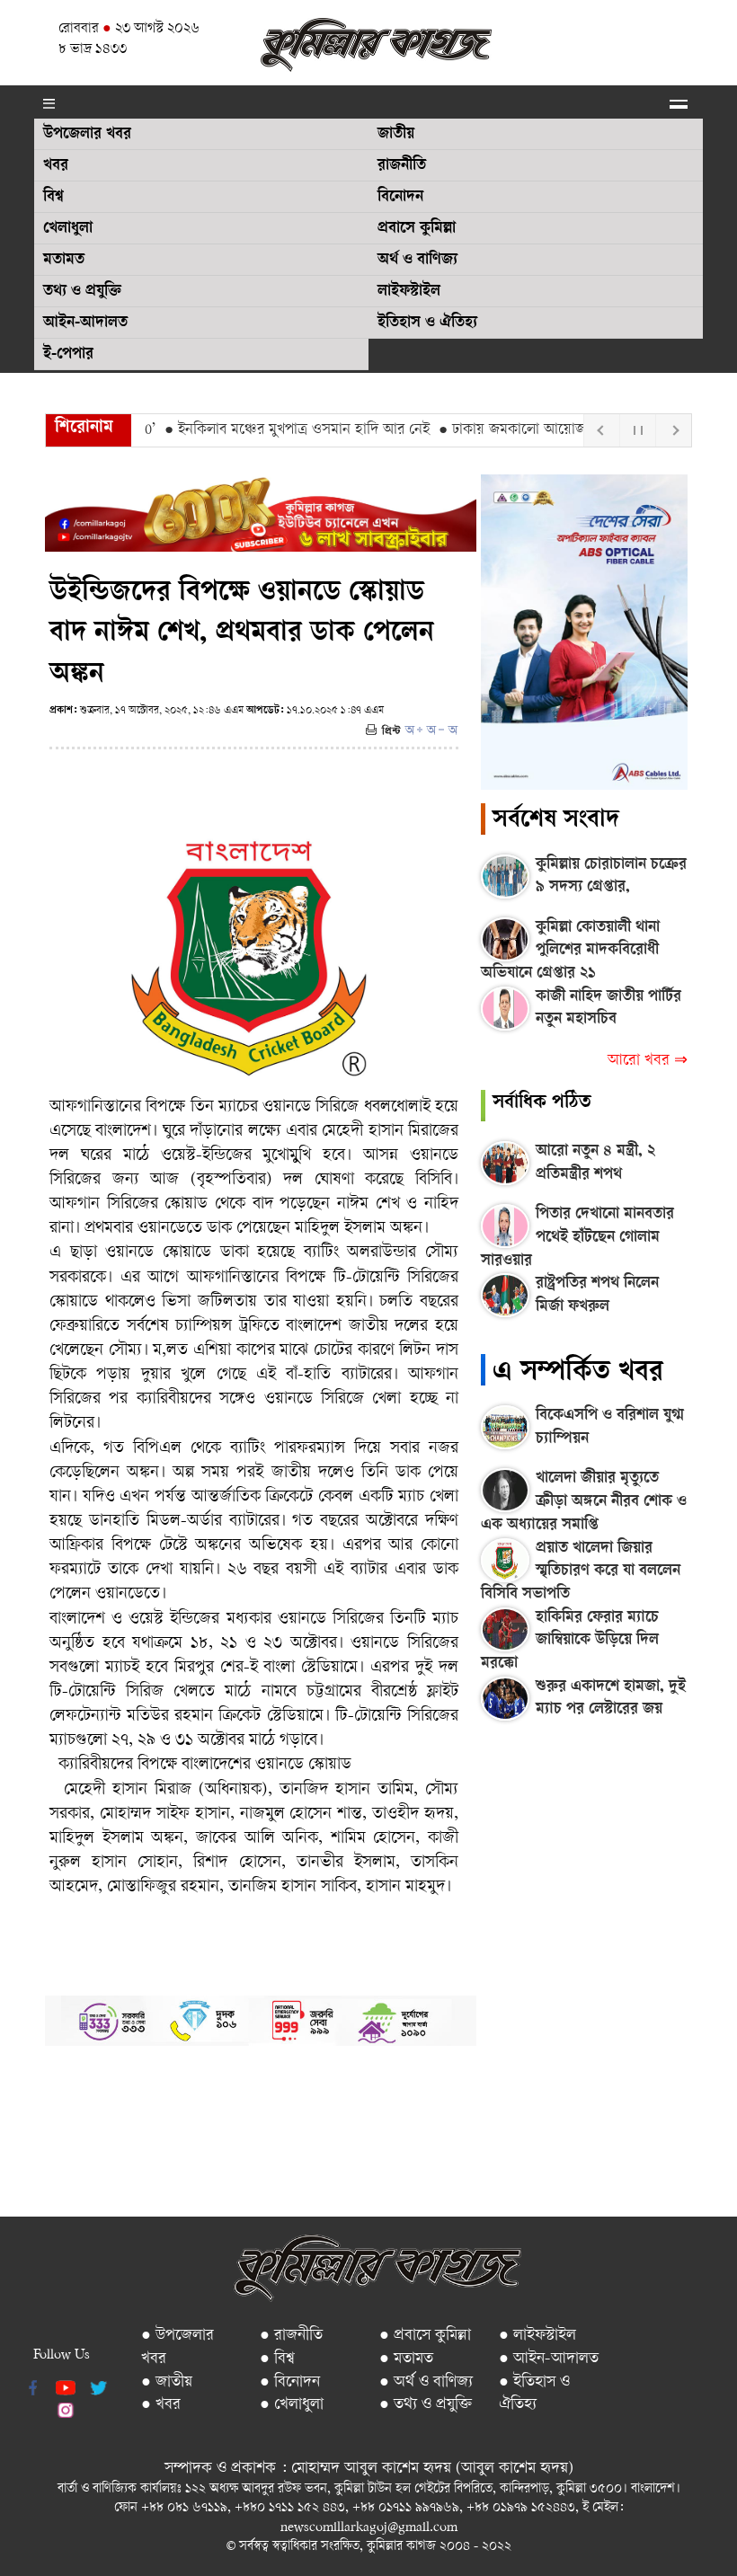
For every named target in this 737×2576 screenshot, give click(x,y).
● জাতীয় (167, 2382)
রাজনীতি (402, 166)
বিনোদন (400, 198)
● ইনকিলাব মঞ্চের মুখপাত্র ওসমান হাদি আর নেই (266, 430)
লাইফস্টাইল (409, 292)
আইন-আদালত (85, 323)
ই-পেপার (68, 355)
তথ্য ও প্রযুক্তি (82, 292)
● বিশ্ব (277, 2359)
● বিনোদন (290, 2382)
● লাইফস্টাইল (537, 2336)
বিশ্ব (53, 198)
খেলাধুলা (68, 229)
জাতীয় (396, 135)
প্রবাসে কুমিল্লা (417, 229)
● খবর (161, 2405)
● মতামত (406, 2359)
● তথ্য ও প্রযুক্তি (426, 2405)
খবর (56, 166)
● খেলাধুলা (292, 2405)
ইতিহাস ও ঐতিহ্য (427, 323)
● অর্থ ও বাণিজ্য (426, 2382)
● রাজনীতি (291, 2336)
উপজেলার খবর (87, 135)
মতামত (64, 261)
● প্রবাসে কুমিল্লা (425, 2336)
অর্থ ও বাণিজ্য (417, 261)
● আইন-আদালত (549, 2359)
